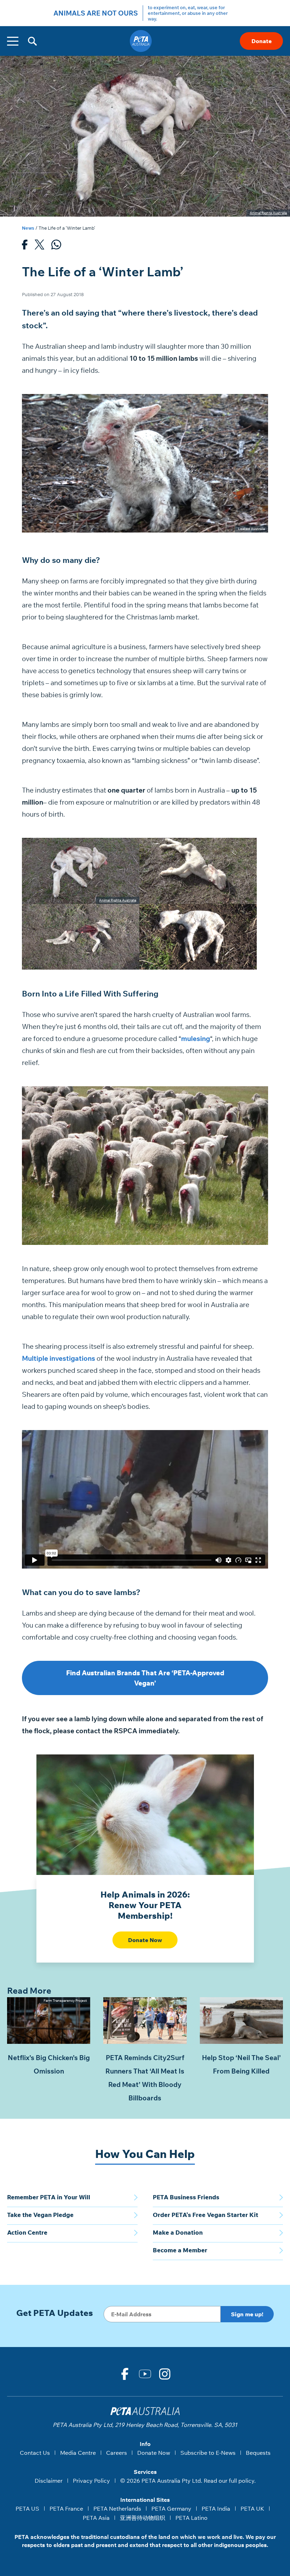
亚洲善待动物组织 (143, 2518)
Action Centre (27, 2232)
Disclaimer (49, 2481)
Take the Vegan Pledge (40, 2215)
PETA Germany (171, 2509)
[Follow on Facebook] (125, 2374)
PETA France (66, 2509)
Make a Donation (178, 2232)
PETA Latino (192, 2518)
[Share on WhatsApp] (56, 246)
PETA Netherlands (117, 2509)
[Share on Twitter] (39, 246)
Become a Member (180, 2250)
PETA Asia (96, 2518)
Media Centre (78, 2453)
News (28, 228)
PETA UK (252, 2509)
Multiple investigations (59, 1358)
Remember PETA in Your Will (49, 2197)
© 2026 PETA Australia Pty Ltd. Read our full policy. (188, 2481)
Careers (117, 2453)
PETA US (27, 2509)
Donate (262, 41)
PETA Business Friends (186, 2197)
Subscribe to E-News (208, 2453)
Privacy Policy (91, 2481)
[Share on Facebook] (25, 246)
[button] (32, 41)
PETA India (216, 2509)
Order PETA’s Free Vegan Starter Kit (205, 2215)
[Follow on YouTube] (145, 2374)
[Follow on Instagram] (165, 2374)
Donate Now (145, 1940)
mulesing (196, 1039)
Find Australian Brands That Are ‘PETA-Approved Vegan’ (145, 1678)
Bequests (258, 2453)
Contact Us (35, 2453)
